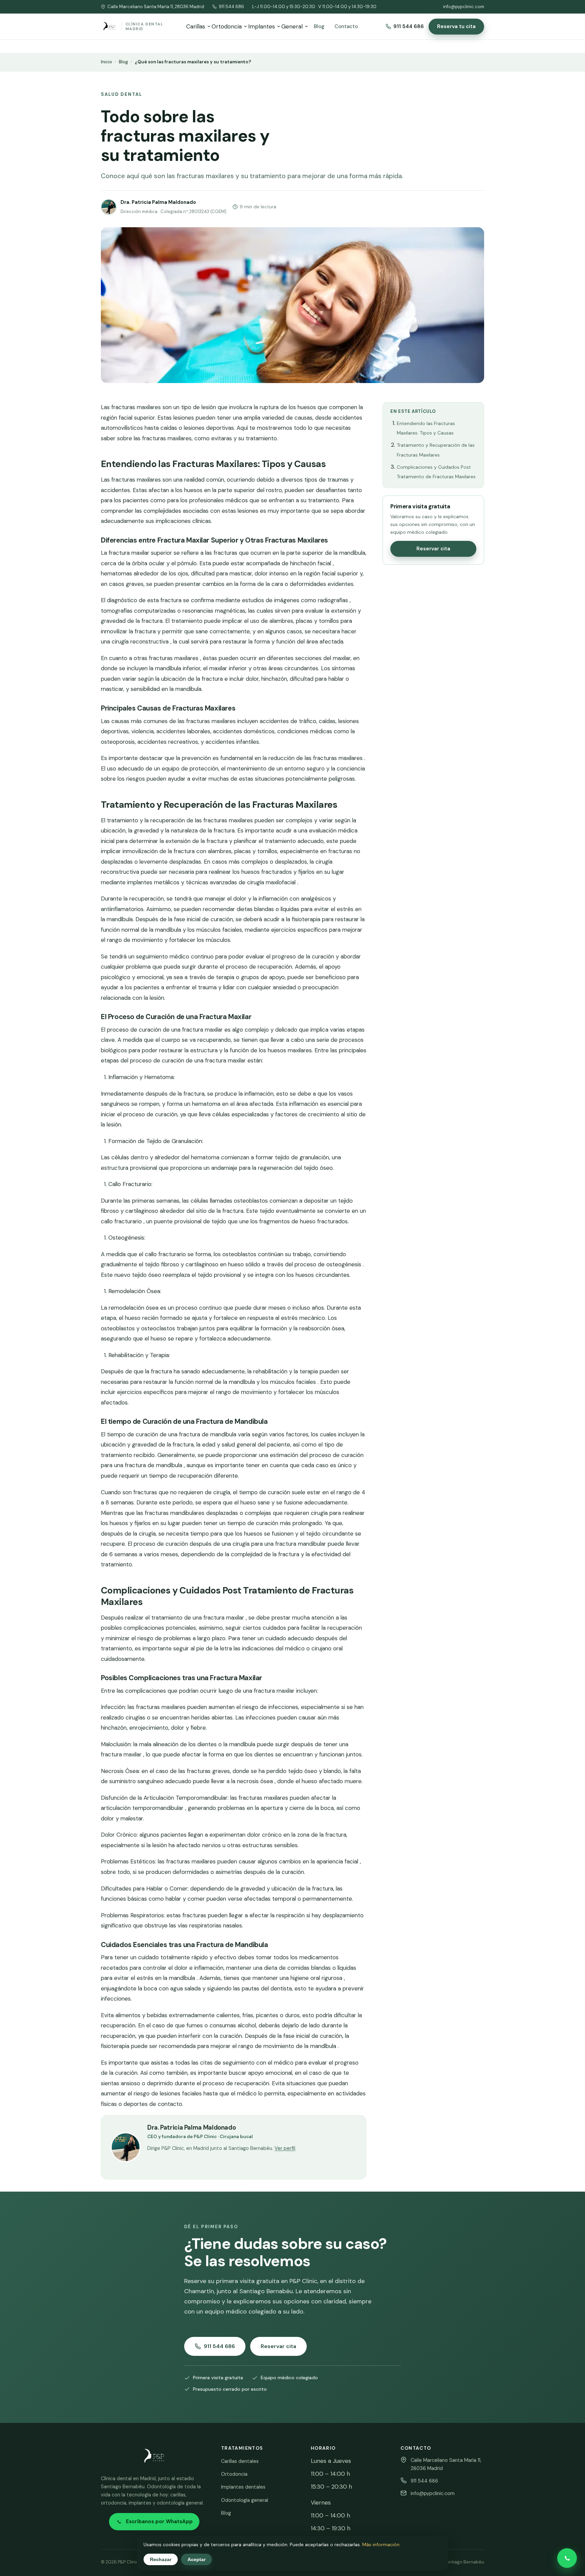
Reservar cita (433, 549)
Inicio (106, 62)
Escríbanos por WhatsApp (159, 2521)
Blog (319, 26)
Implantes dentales (243, 2487)
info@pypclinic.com (464, 7)
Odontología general (245, 2500)
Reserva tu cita (456, 26)
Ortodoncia (227, 26)
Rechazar (161, 2559)
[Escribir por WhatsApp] (567, 2558)
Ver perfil (285, 2148)
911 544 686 (231, 7)
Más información (381, 2545)
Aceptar (197, 2559)
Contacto (346, 26)
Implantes (262, 26)
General (292, 26)
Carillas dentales (240, 2461)
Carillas (196, 26)
